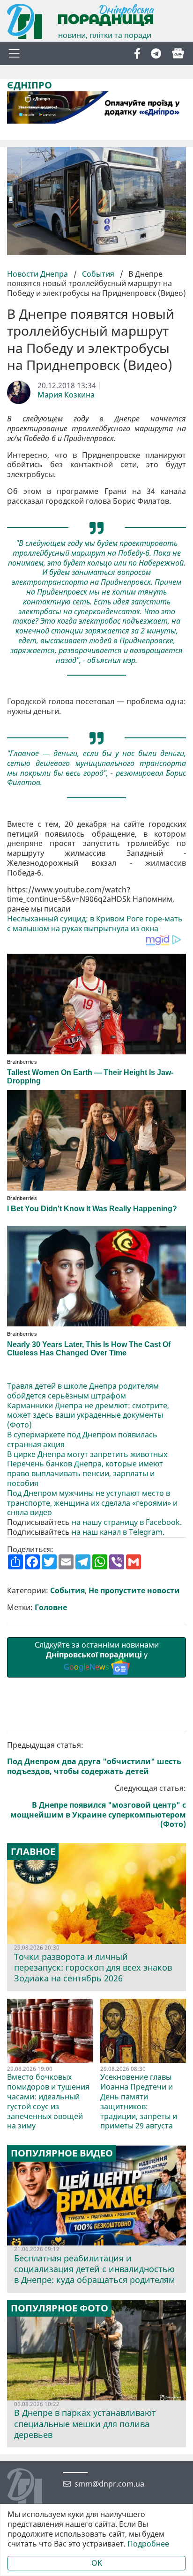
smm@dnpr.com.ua (109, 2484)
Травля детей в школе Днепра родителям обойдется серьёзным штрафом (83, 1391)
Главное (33, 1852)
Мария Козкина (66, 395)
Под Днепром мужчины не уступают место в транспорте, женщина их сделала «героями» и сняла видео (92, 1503)
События (98, 274)
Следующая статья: (98, 1806)
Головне (51, 1608)
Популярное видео (62, 2153)
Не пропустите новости (134, 1591)
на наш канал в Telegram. (118, 1532)
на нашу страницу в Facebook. (127, 1522)
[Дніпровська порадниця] (32, 2487)
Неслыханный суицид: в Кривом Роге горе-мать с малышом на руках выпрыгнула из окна (95, 924)
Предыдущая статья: (94, 1758)
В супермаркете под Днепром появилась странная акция (82, 1440)
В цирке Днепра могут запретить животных (87, 1454)
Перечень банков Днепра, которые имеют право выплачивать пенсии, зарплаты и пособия (85, 1473)
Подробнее (148, 2544)
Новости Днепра (38, 274)
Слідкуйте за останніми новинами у (97, 1656)
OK (97, 2563)
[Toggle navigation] (14, 53)
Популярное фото (59, 2308)
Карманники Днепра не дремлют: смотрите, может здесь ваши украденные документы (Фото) (88, 1415)
